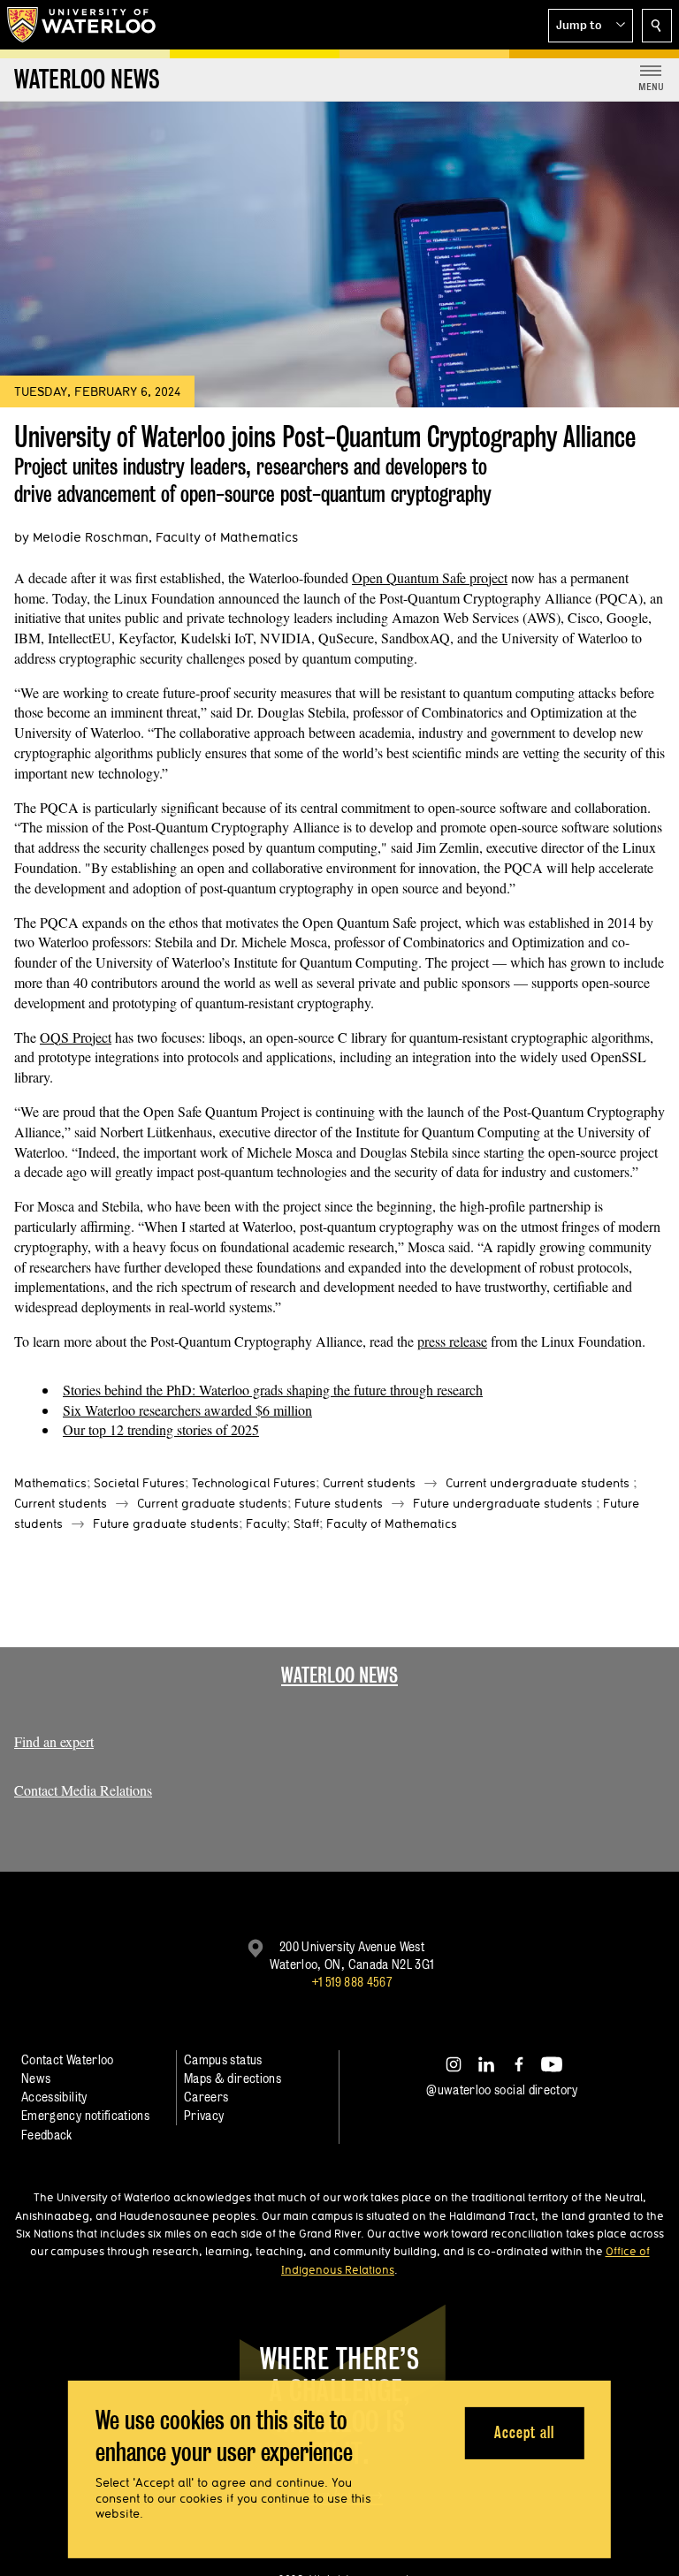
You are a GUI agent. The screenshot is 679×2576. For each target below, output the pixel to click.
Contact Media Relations (83, 1790)
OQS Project (76, 1037)
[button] (591, 26)
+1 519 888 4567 (352, 1982)
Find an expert (54, 1741)
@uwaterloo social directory (502, 2090)
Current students (369, 1483)
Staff (306, 1524)
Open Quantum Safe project (430, 578)
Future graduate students (166, 1524)
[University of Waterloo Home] (82, 25)
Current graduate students (212, 1503)
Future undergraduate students (503, 1503)
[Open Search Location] (657, 26)
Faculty (266, 1524)
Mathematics (50, 1483)
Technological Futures (254, 1483)
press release (452, 1341)
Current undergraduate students (538, 1483)
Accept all (524, 2432)
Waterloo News (339, 1675)
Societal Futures (139, 1483)
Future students (339, 1503)
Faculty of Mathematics (392, 1524)
